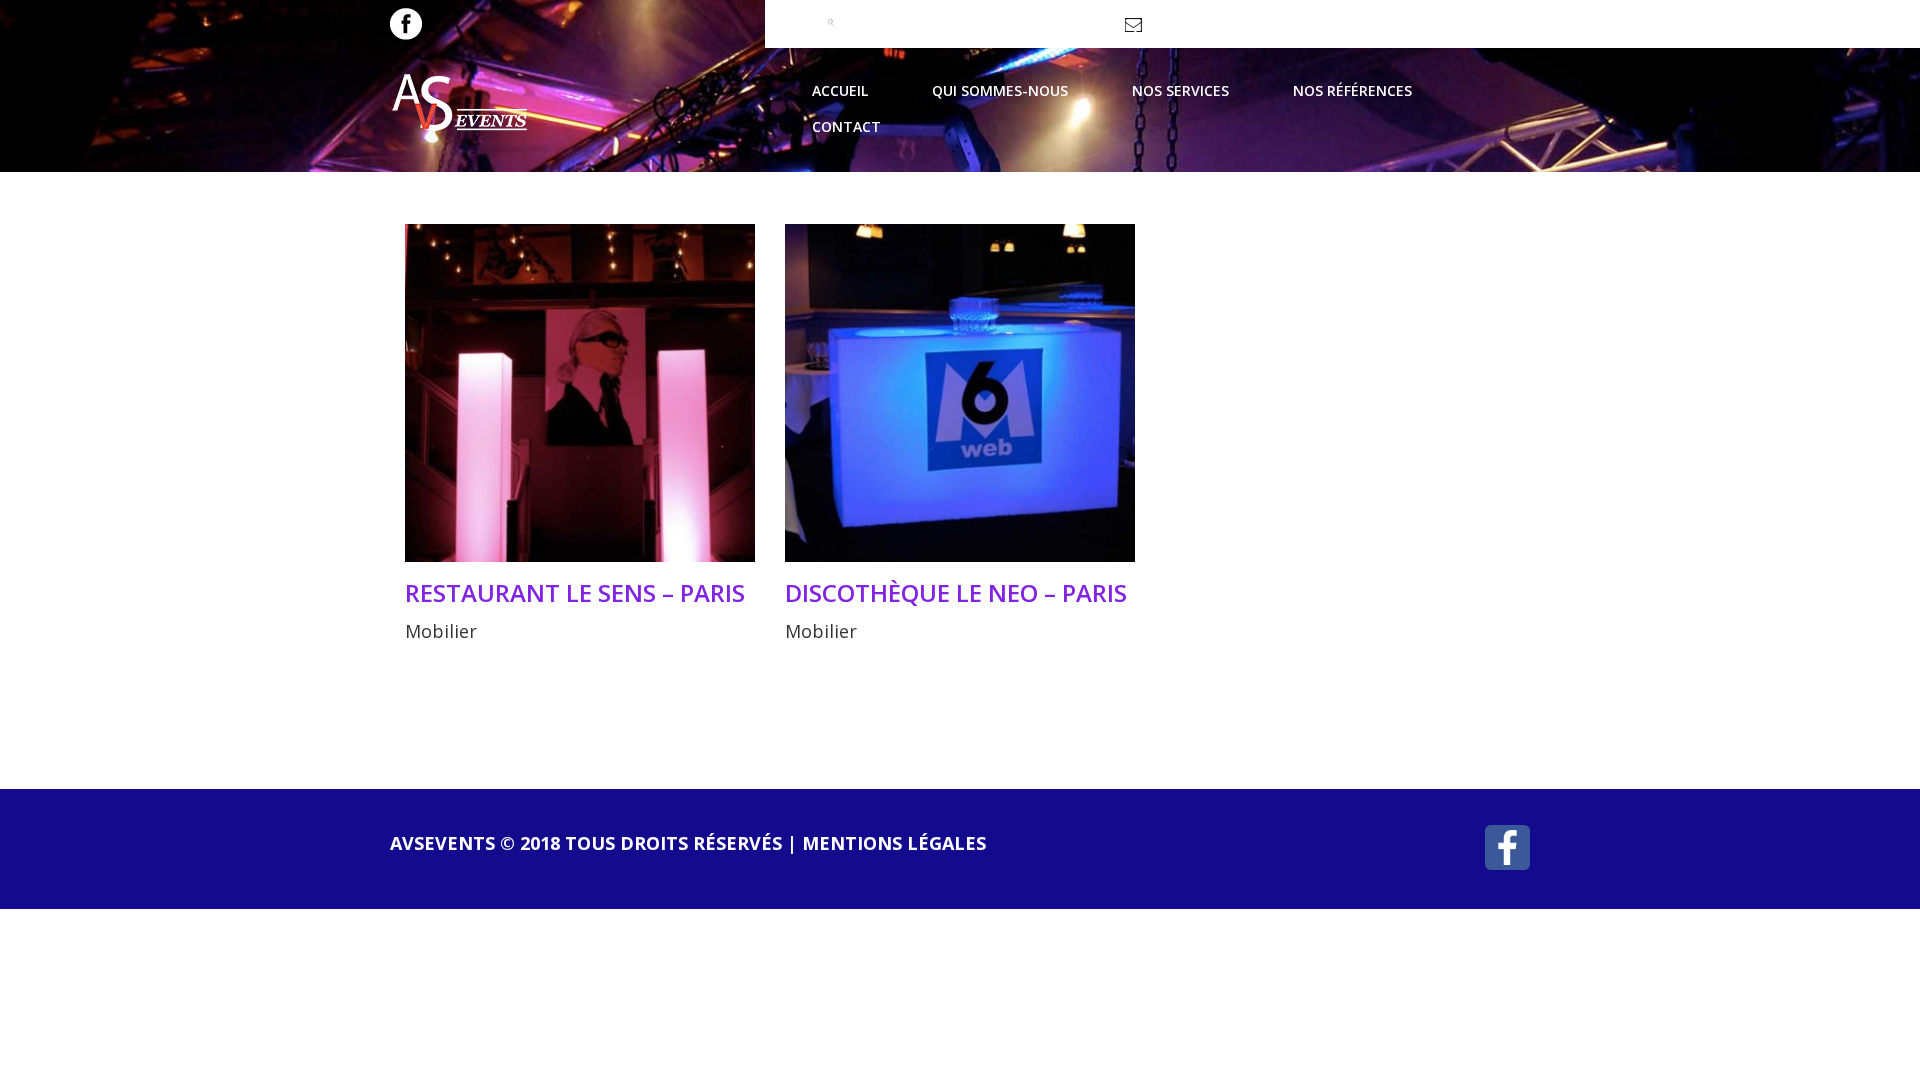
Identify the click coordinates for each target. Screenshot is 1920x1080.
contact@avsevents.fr (1214, 31)
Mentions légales (894, 843)
